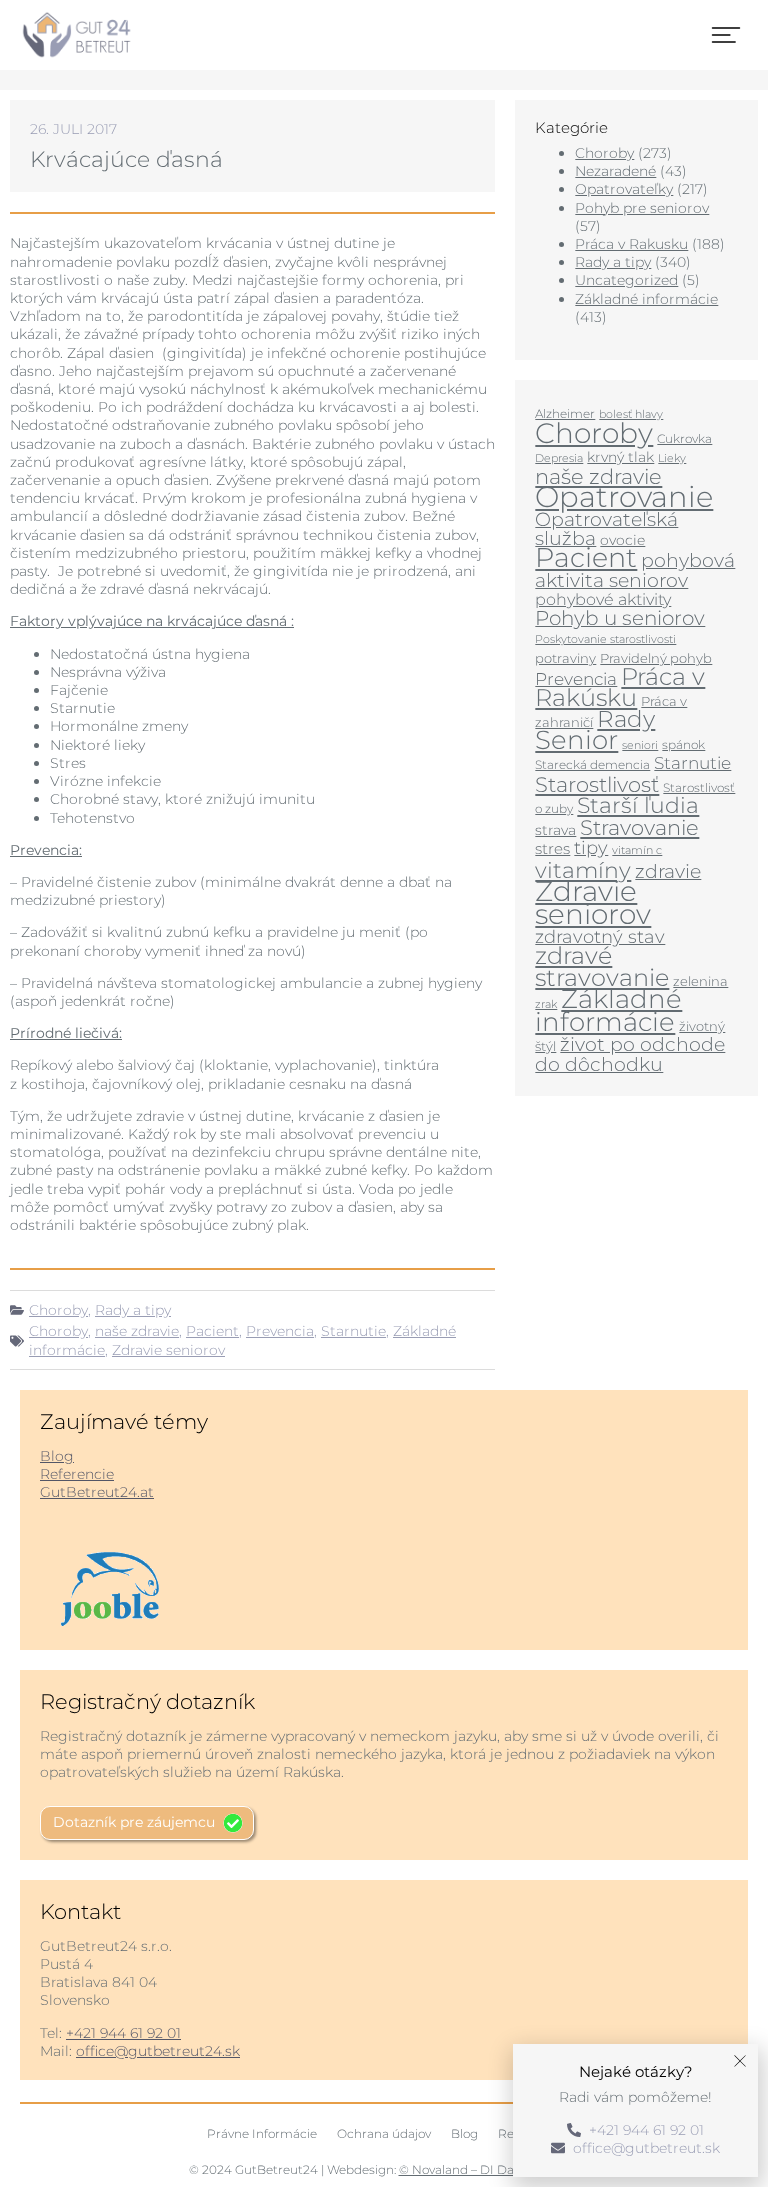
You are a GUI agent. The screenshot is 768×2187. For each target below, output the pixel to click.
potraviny (565, 658)
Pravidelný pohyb (656, 658)
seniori (640, 745)
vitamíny (583, 870)
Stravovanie (639, 827)
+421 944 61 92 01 (123, 2033)
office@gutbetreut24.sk (158, 2051)
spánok (683, 744)
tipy (591, 847)
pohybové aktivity (603, 599)
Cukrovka (684, 438)
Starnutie (353, 1331)
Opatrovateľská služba (606, 529)
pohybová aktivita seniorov (635, 570)
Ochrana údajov (384, 2133)
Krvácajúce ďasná (126, 159)
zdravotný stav (600, 936)
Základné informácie (646, 299)
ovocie (622, 540)
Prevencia (280, 1331)
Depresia (559, 458)
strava (555, 830)
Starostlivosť (597, 784)
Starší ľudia (638, 805)
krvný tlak (620, 457)
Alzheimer (565, 413)
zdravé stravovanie (602, 966)
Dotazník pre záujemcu (134, 1822)
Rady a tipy (133, 1310)
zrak (546, 1004)
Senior (576, 739)
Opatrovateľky (624, 189)
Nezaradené (615, 171)
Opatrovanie (624, 496)
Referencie (77, 1474)
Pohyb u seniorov (620, 618)
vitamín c (637, 850)
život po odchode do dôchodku (630, 1054)
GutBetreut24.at (97, 1492)
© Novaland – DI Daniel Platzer (489, 2169)
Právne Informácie (262, 2133)
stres (552, 849)
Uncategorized (626, 280)
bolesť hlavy (631, 414)
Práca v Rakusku (631, 244)
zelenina (700, 981)
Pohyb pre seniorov (642, 208)
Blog (57, 1456)
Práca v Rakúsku (620, 687)
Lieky (672, 458)
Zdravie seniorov (168, 1350)
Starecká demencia (592, 764)
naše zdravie (137, 1331)
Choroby (58, 1310)
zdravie (668, 871)
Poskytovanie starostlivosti (605, 639)
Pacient (212, 1331)
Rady (626, 719)
